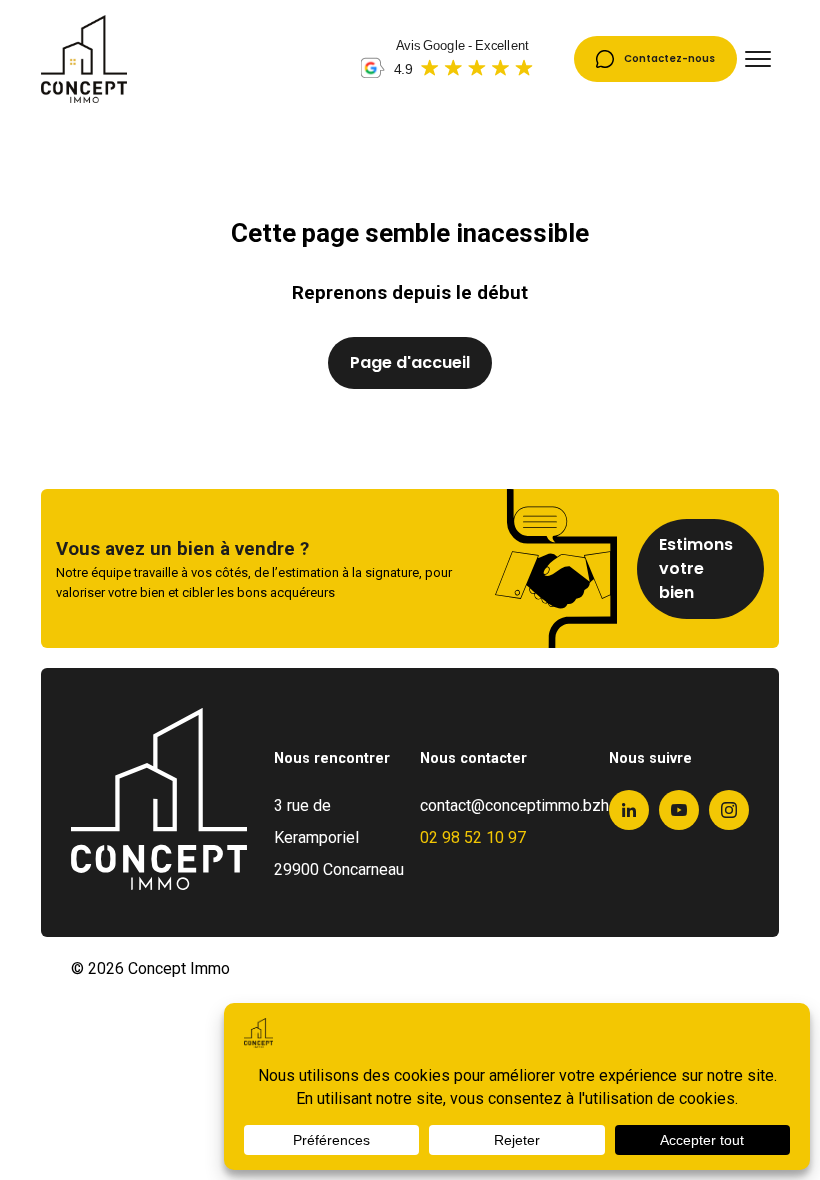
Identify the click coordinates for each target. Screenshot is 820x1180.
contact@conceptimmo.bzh (514, 805)
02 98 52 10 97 (473, 837)
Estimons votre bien (696, 568)
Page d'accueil (410, 362)
